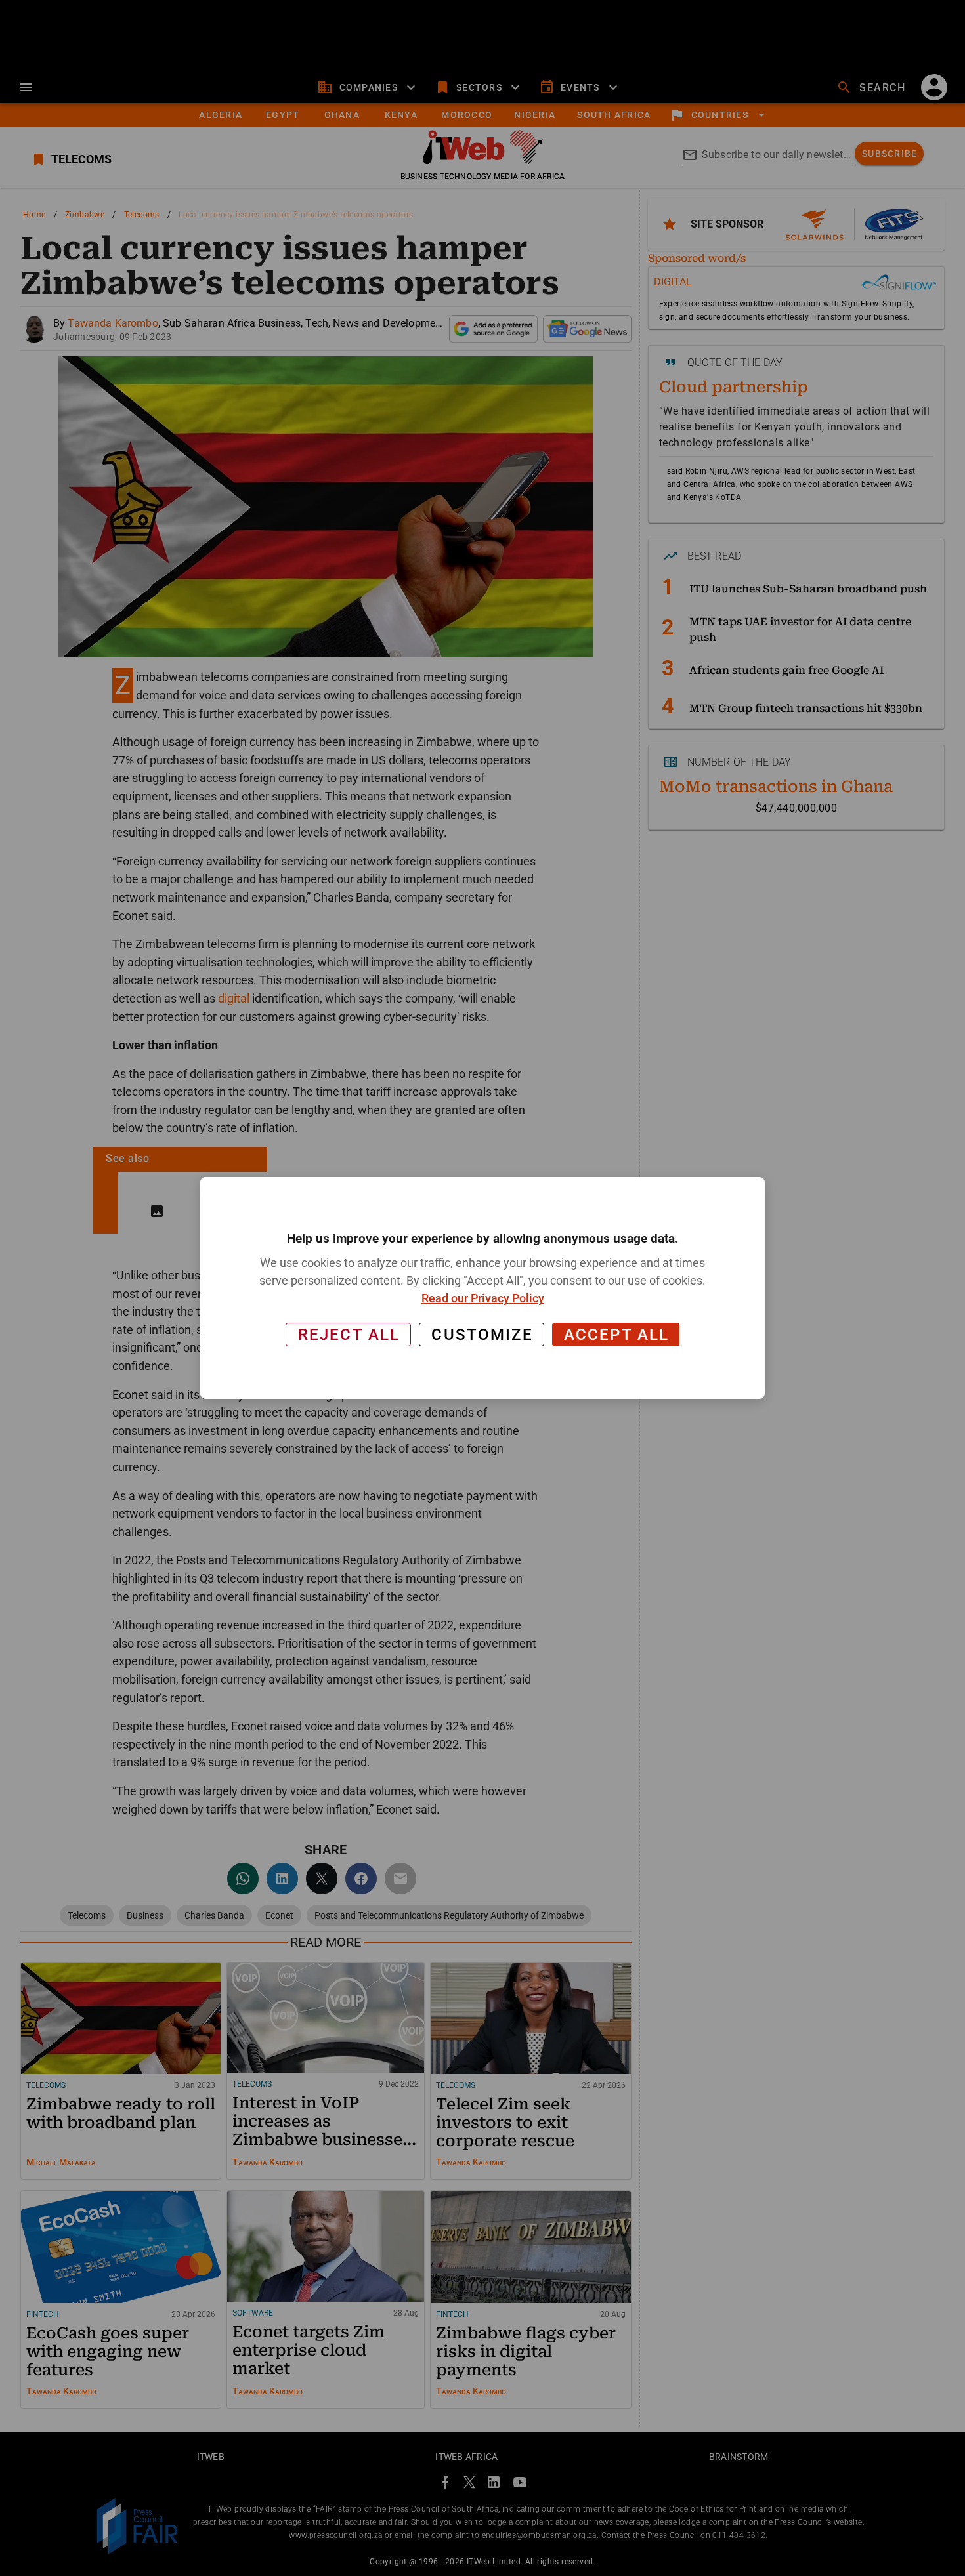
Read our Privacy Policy (483, 1298)
